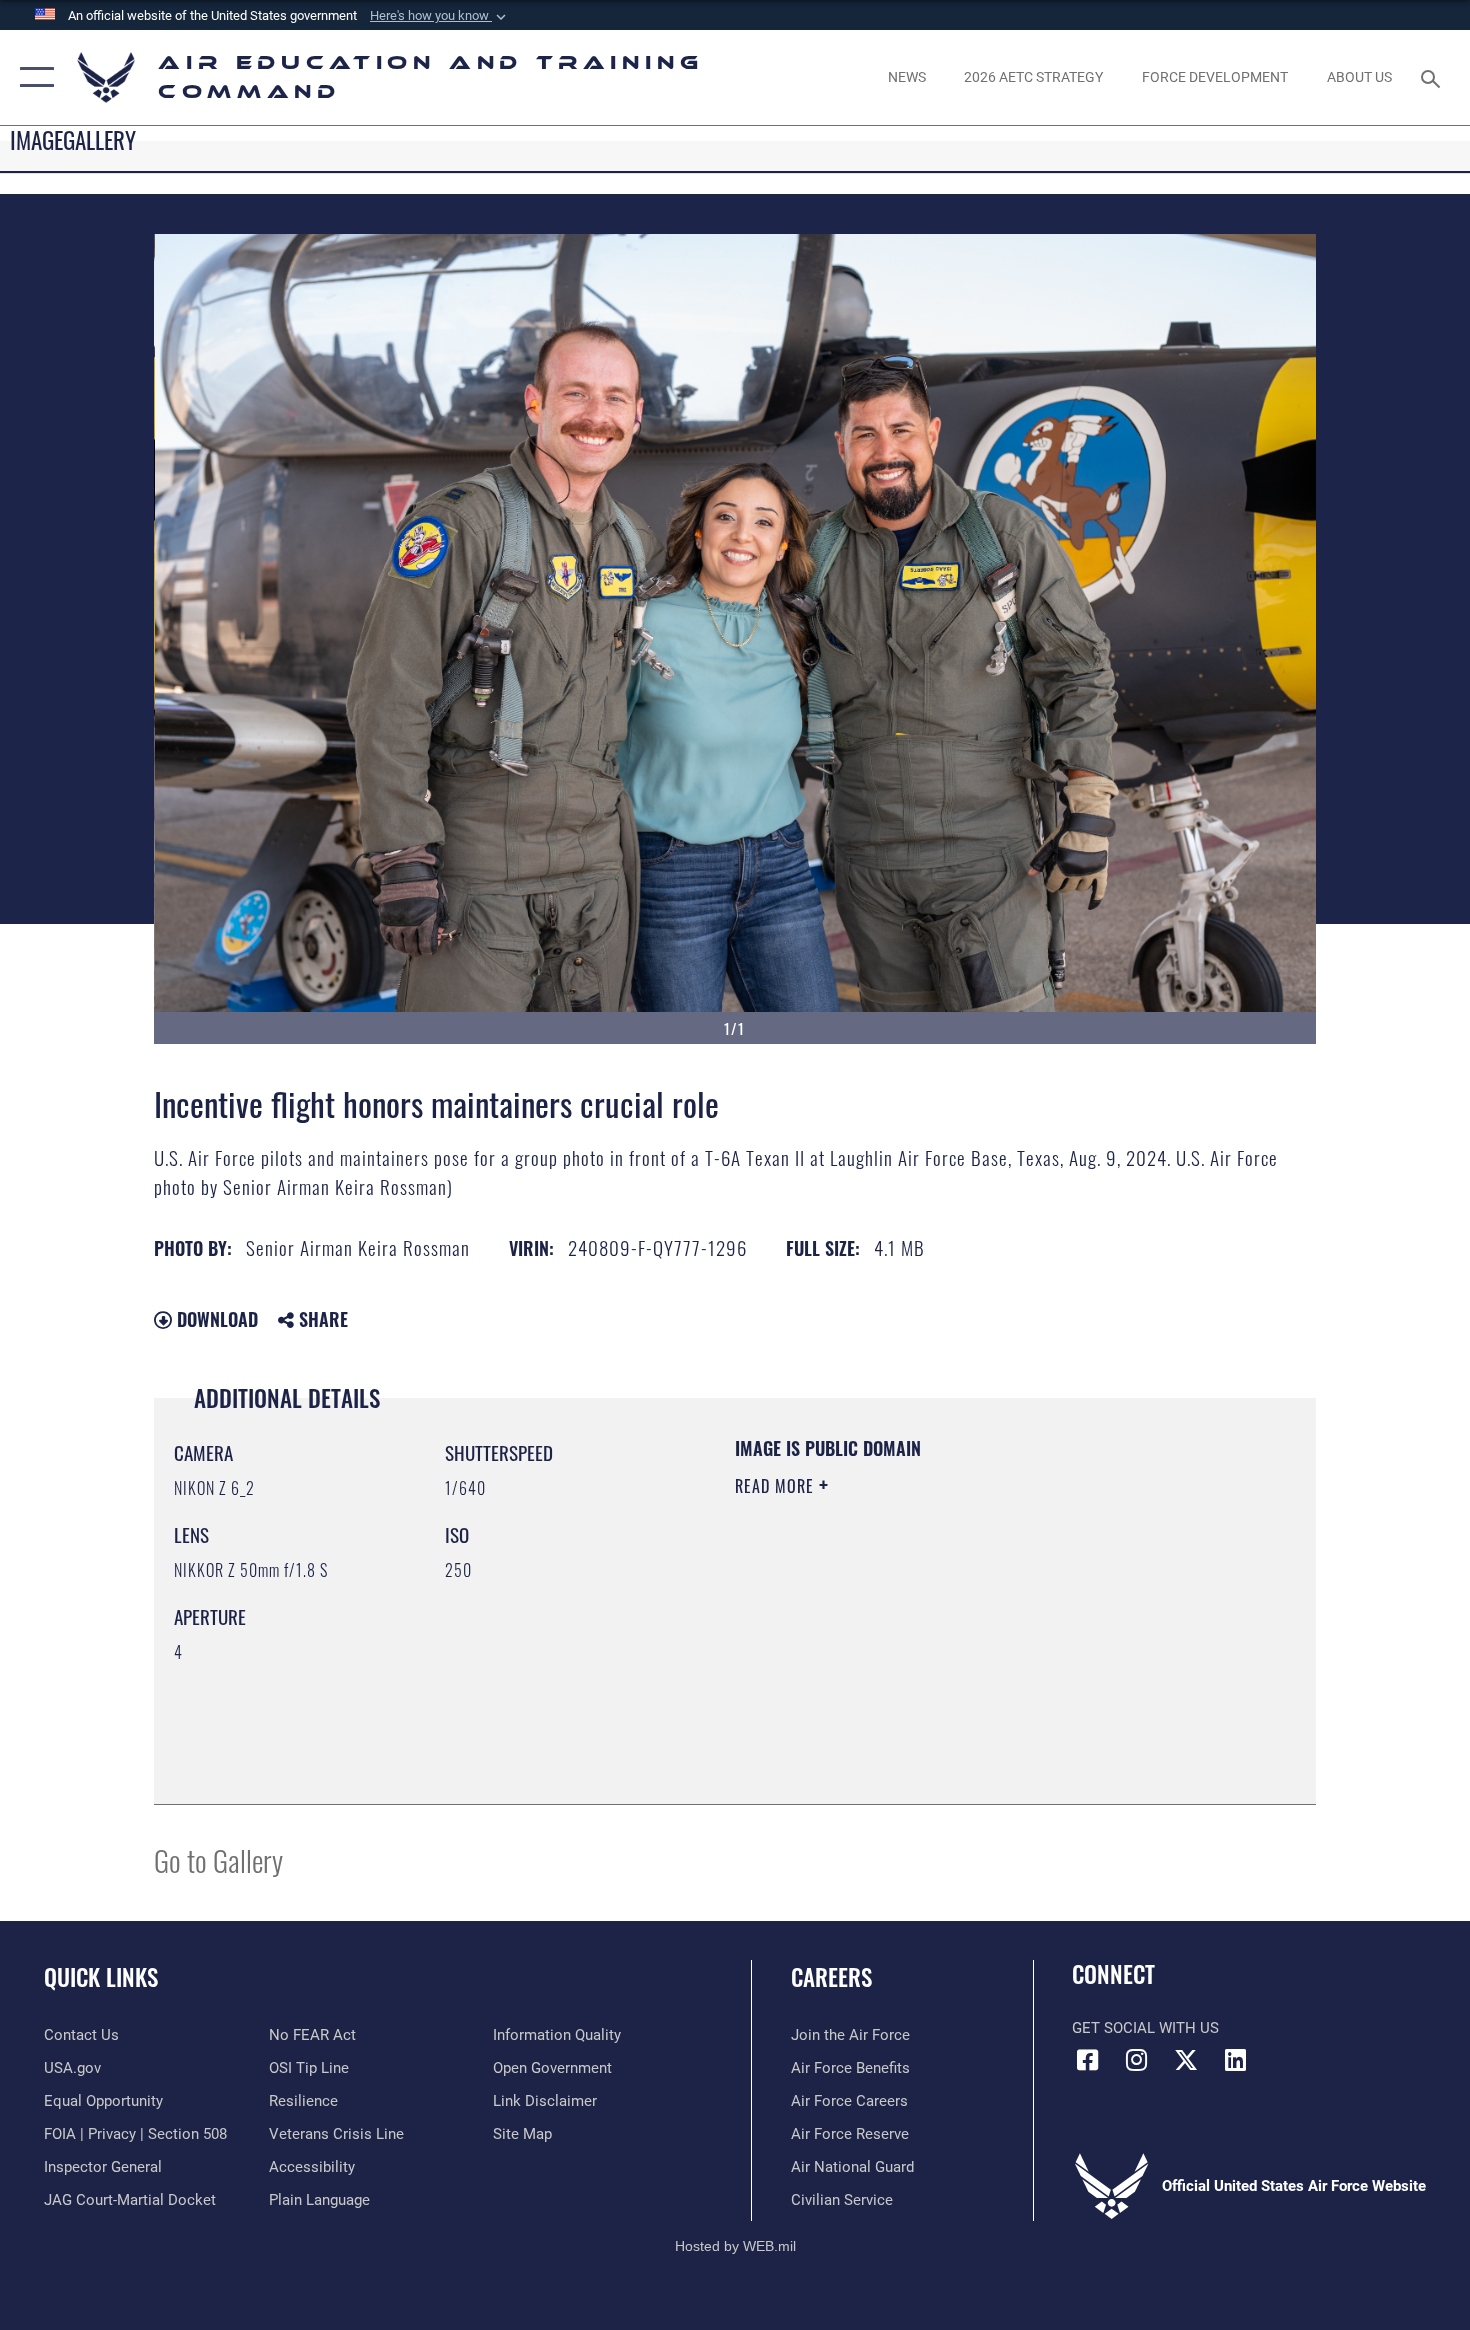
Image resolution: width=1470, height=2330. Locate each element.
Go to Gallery (218, 1859)
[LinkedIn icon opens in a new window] (1235, 2060)
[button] (440, 16)
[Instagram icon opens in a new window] (1137, 2060)
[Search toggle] (1433, 77)
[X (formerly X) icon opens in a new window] (1186, 2060)
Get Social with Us (1145, 2028)
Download (215, 1319)
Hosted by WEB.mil (735, 2246)
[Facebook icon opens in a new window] (1087, 2060)
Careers (831, 1977)
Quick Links (101, 1977)
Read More (777, 1486)
